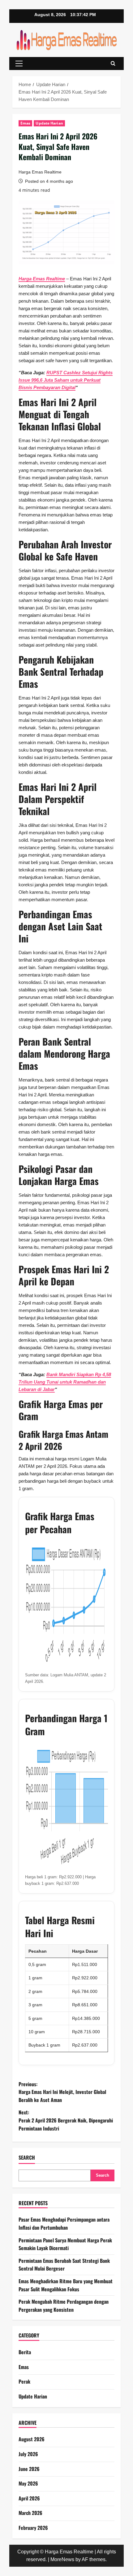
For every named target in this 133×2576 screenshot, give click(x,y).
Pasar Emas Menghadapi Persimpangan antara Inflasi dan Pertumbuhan (64, 2223)
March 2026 (30, 2513)
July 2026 (28, 2454)
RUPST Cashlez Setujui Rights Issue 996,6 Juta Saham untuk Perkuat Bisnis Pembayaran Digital (66, 380)
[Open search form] (113, 64)
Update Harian (49, 123)
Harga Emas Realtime (40, 172)
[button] (19, 64)
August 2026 (32, 2439)
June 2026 (29, 2469)
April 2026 (29, 2498)
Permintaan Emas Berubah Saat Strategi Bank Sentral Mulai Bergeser (64, 2265)
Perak (24, 2381)
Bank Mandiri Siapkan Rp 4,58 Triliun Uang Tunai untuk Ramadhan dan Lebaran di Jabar (65, 1382)
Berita (25, 2352)
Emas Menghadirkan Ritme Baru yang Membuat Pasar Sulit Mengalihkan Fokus (66, 2285)
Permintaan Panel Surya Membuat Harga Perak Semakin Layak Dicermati (65, 2244)
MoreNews (62, 2559)
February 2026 (33, 2528)
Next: (66, 2120)
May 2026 (28, 2483)
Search (27, 2158)
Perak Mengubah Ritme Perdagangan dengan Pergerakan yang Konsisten (64, 2306)
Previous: (62, 2092)
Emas (25, 123)
